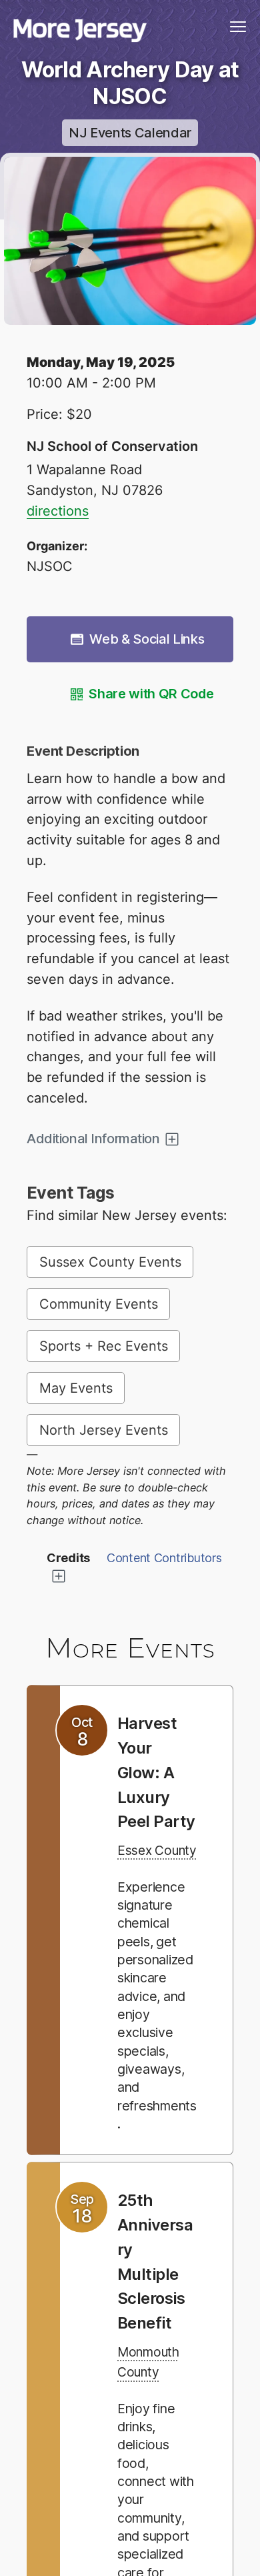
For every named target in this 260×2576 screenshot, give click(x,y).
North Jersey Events (104, 1430)
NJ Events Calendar (130, 133)
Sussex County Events (110, 1262)
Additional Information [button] (93, 1139)
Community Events (99, 1304)
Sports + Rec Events (104, 1346)
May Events (76, 1388)
